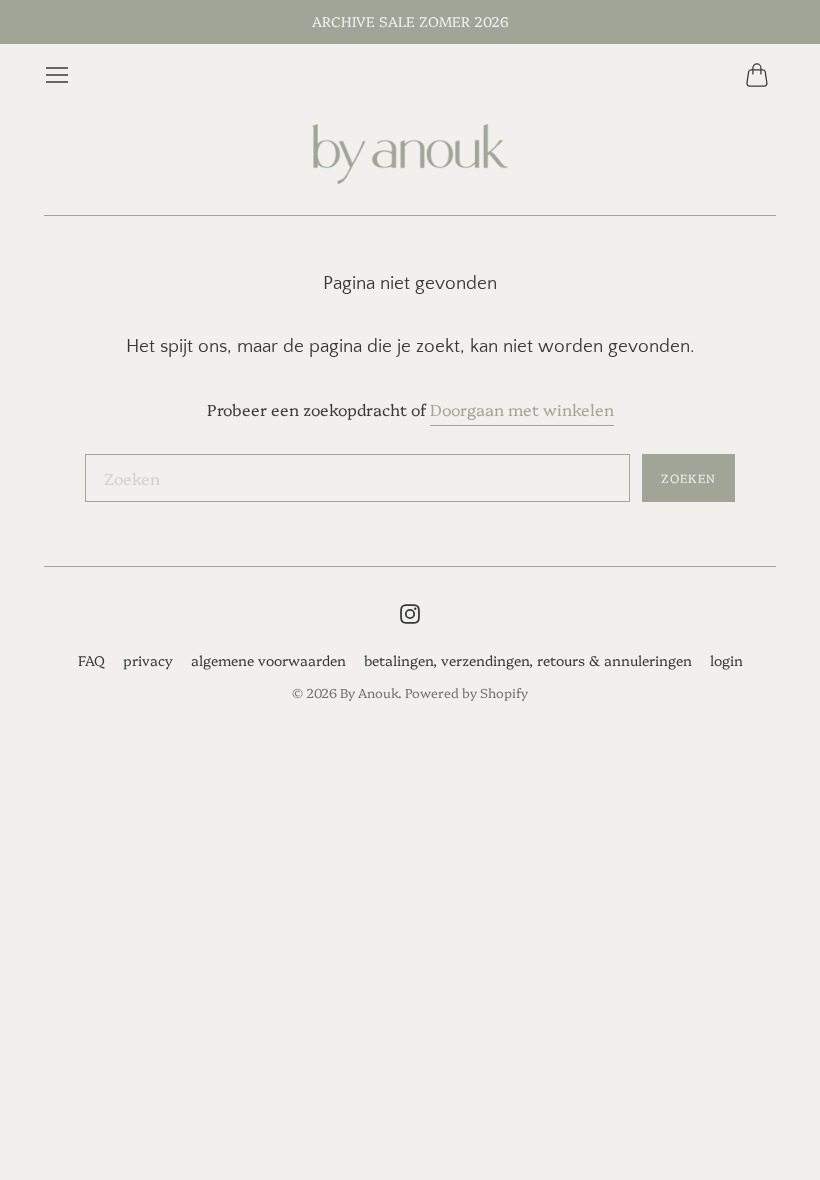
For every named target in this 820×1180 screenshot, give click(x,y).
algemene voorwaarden (268, 660)
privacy (148, 660)
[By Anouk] (410, 154)
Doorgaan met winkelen (522, 409)
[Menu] (57, 75)
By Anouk (369, 692)
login (726, 660)
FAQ (91, 660)
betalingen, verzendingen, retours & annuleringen (528, 660)
